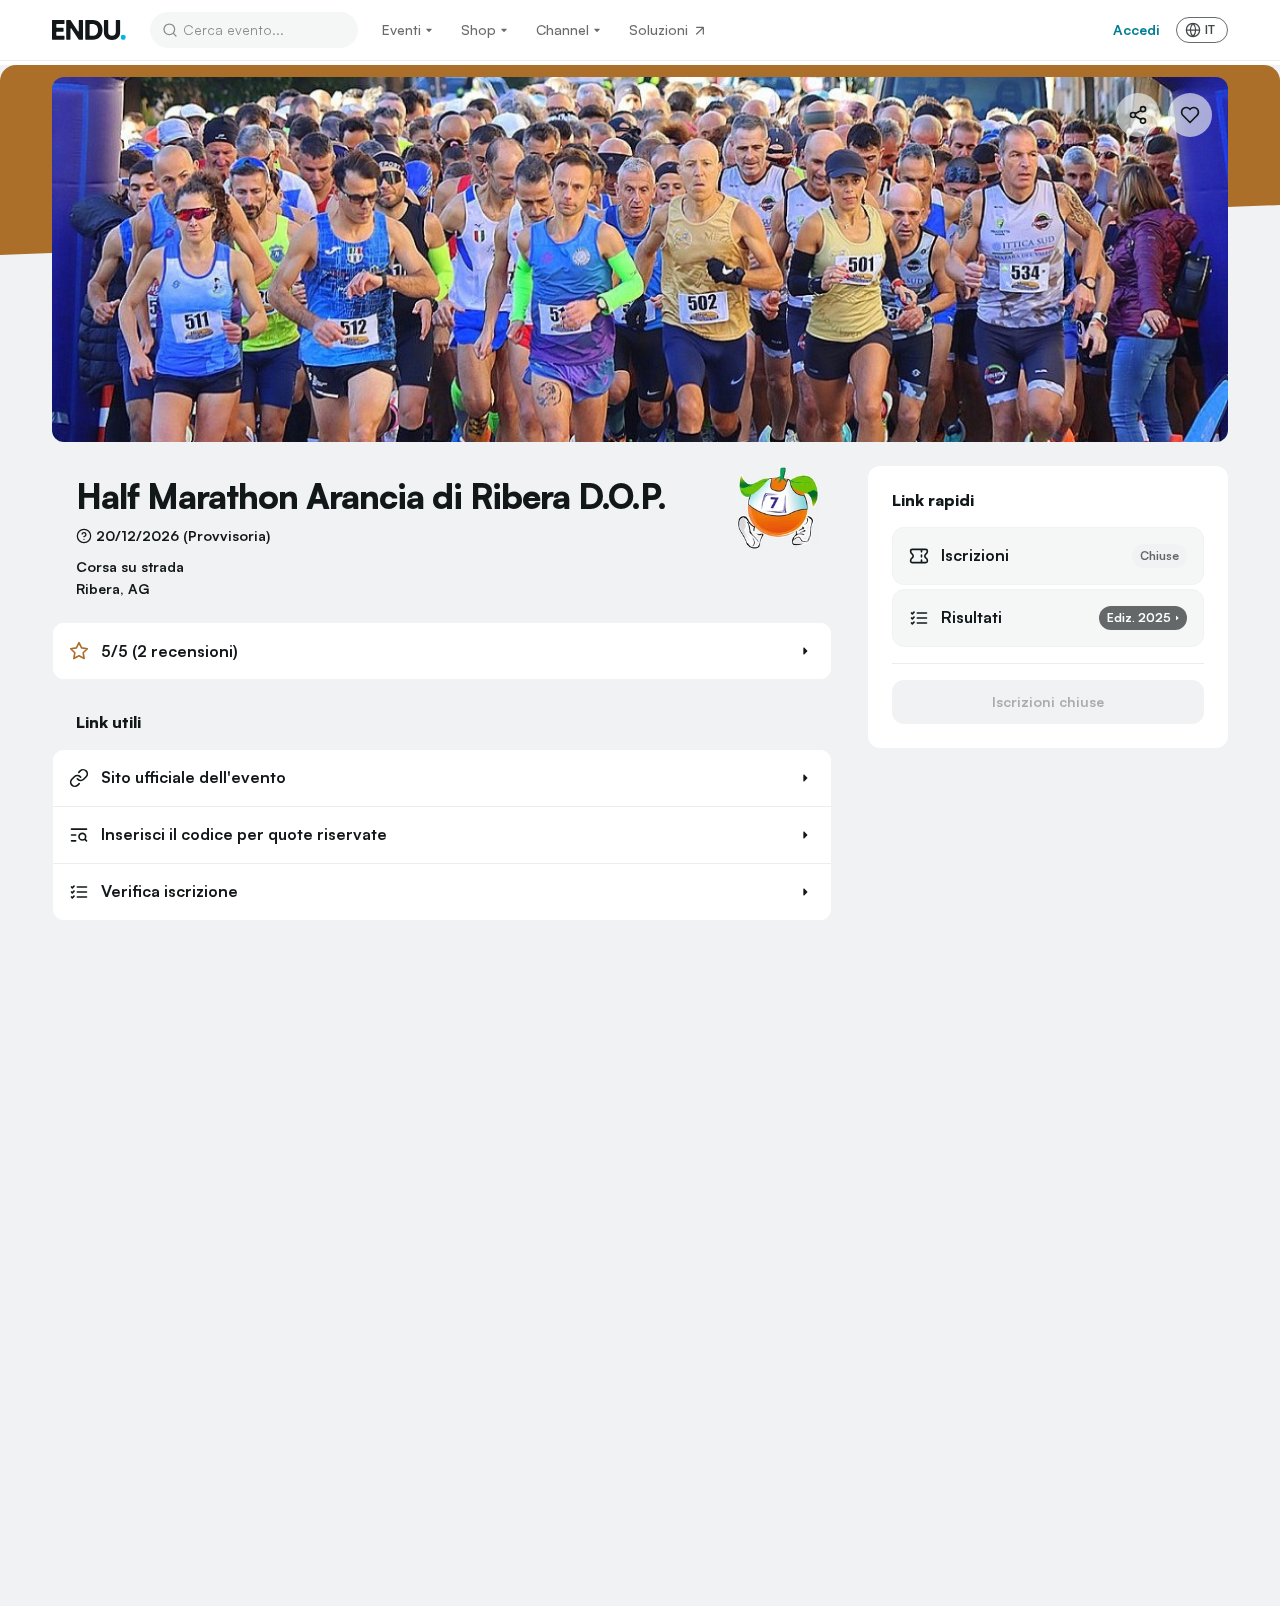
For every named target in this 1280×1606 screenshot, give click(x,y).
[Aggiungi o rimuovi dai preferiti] (1190, 115)
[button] (442, 651)
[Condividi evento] (1138, 115)
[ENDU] (89, 30)
